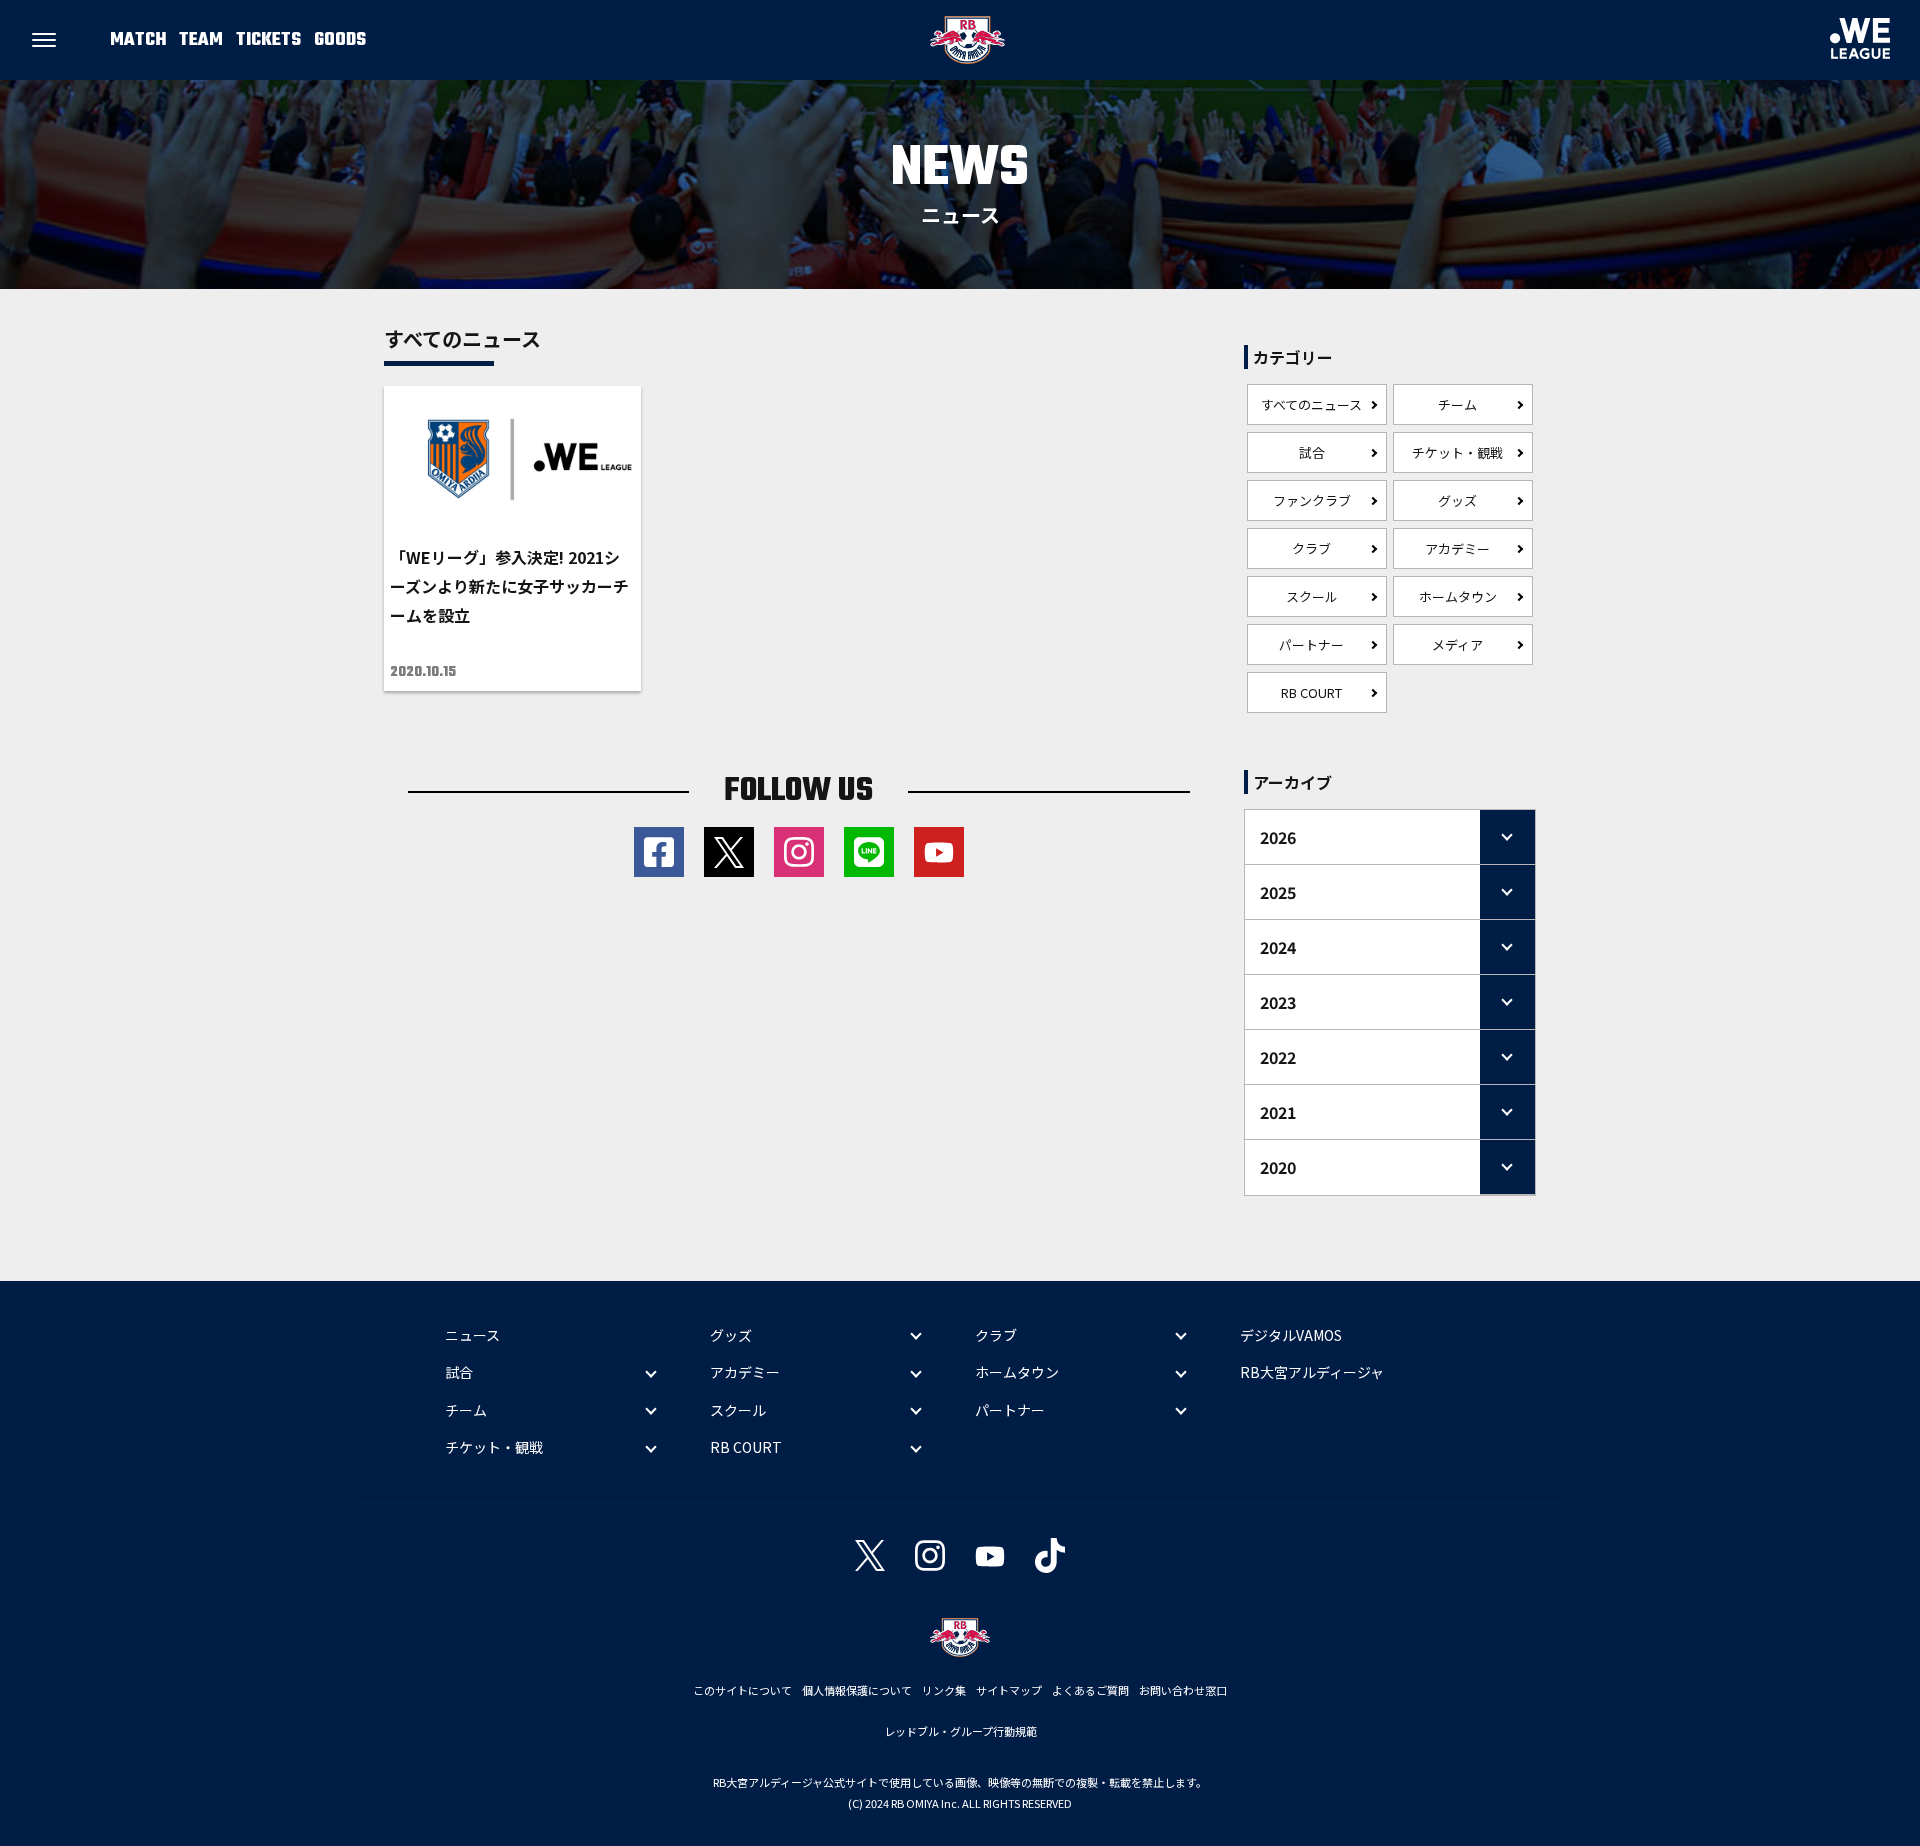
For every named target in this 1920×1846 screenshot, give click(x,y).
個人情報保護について (857, 1690)
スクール (1312, 596)
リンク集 (944, 1690)
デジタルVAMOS (1291, 1335)
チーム (1457, 404)
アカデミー (1457, 548)
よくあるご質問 (1090, 1690)
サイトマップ (1009, 1690)
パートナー (1311, 644)
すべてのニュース (1311, 404)
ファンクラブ (1312, 500)
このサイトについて (742, 1690)
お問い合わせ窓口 (1183, 1690)
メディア (1457, 644)
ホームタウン (1458, 596)
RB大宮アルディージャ (1312, 1372)
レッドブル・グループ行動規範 (960, 1731)
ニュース (472, 1335)
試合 (1312, 452)
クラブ (1311, 548)
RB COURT (1311, 692)
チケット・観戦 (1457, 452)
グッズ (1457, 500)
